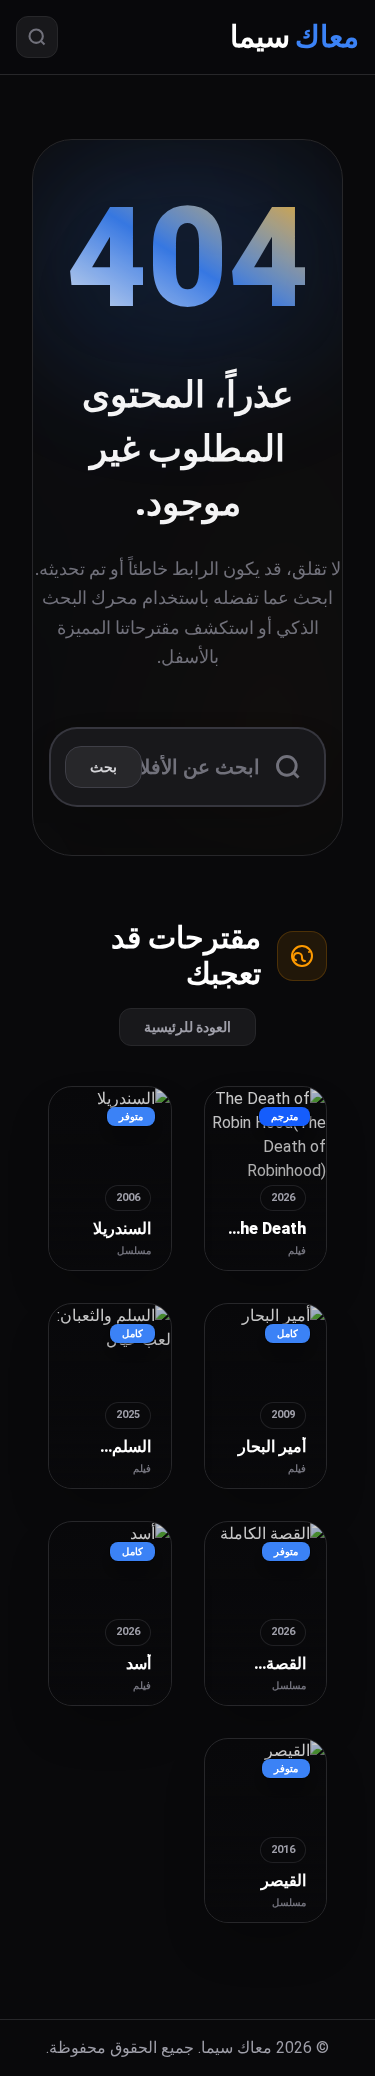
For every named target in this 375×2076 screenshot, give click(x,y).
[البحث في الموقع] (37, 37)
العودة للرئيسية (187, 1027)
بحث (103, 767)
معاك (295, 36)
